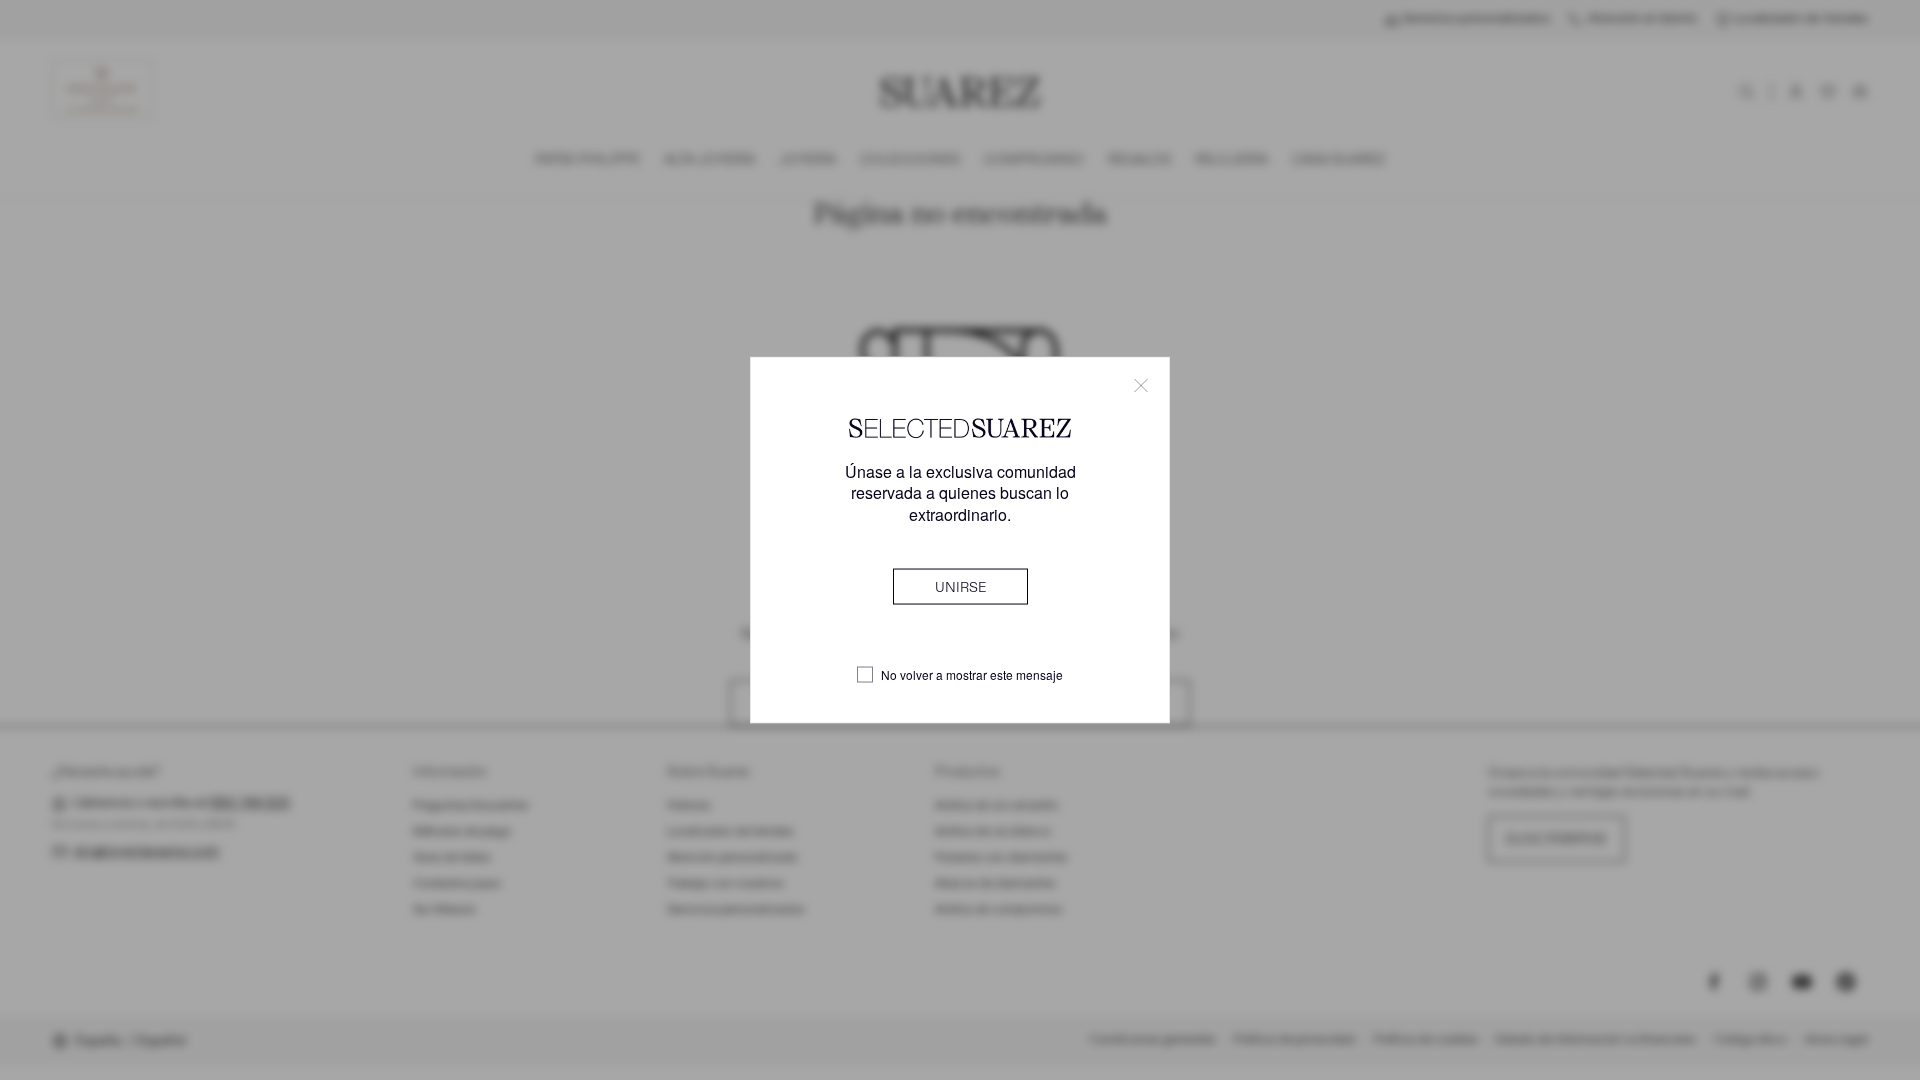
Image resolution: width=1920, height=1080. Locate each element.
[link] (960, 586)
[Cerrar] (1141, 386)
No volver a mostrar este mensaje (972, 675)
